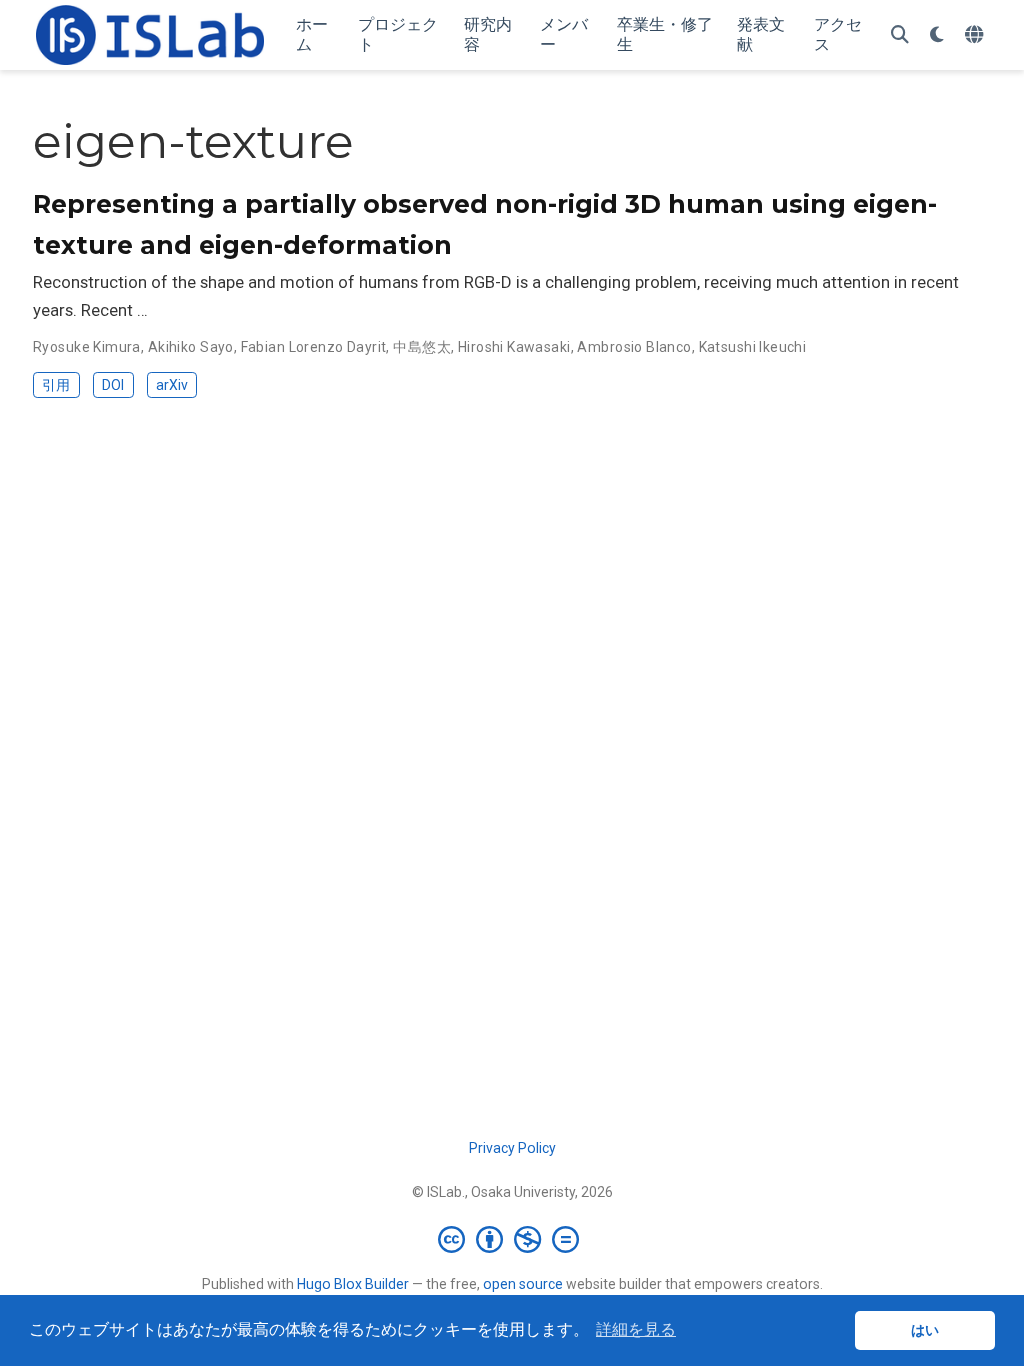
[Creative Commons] (512, 1239)
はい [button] (925, 1330)
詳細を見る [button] (636, 1329)
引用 (56, 385)
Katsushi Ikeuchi (753, 347)
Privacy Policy (512, 1148)
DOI (113, 385)
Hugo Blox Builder (353, 1284)
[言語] (976, 35)
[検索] (900, 35)
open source (523, 1284)
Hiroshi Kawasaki (514, 347)
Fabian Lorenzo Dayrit (314, 347)
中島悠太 (422, 347)
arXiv (172, 385)
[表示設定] (937, 35)
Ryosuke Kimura (87, 347)
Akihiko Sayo (191, 347)
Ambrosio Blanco (634, 347)
